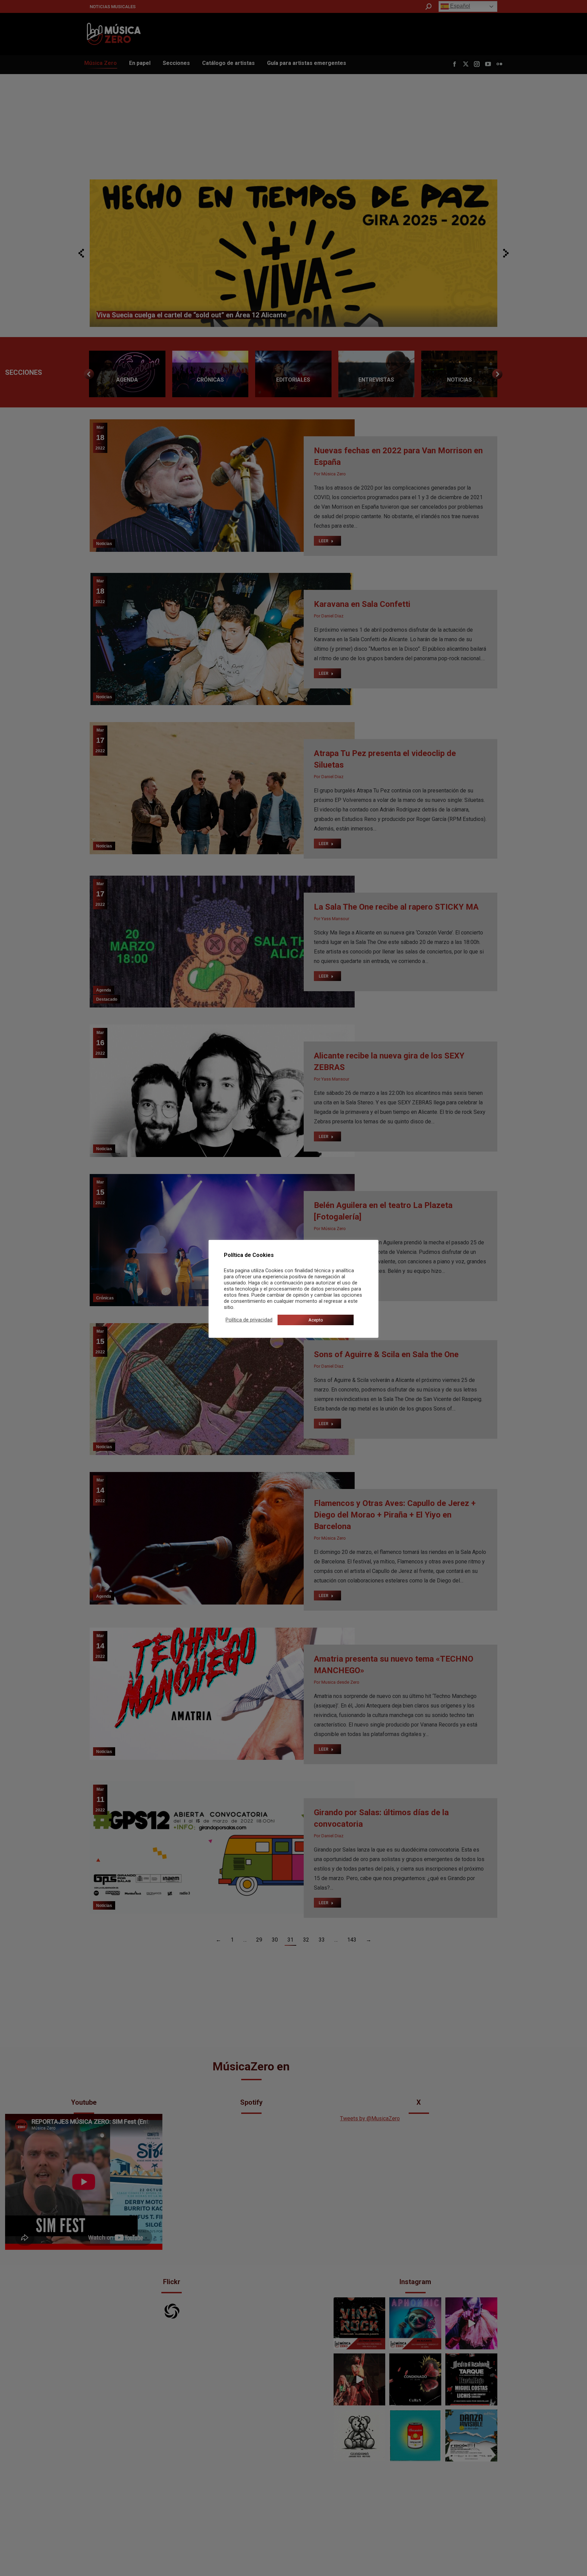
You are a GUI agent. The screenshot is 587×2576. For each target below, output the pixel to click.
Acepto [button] (316, 1320)
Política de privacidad (249, 1320)
